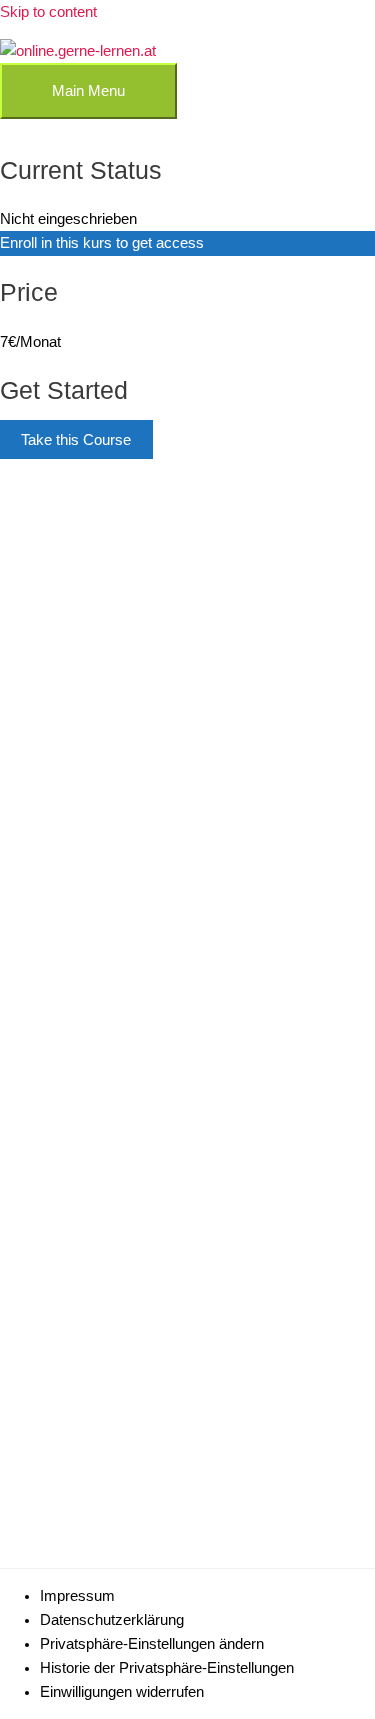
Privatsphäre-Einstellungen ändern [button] (152, 1644)
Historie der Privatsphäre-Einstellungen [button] (167, 1668)
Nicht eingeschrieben (68, 219)
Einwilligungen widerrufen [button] (122, 1692)
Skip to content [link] (48, 12)
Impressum (77, 1596)
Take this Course (76, 440)
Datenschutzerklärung (112, 1620)
